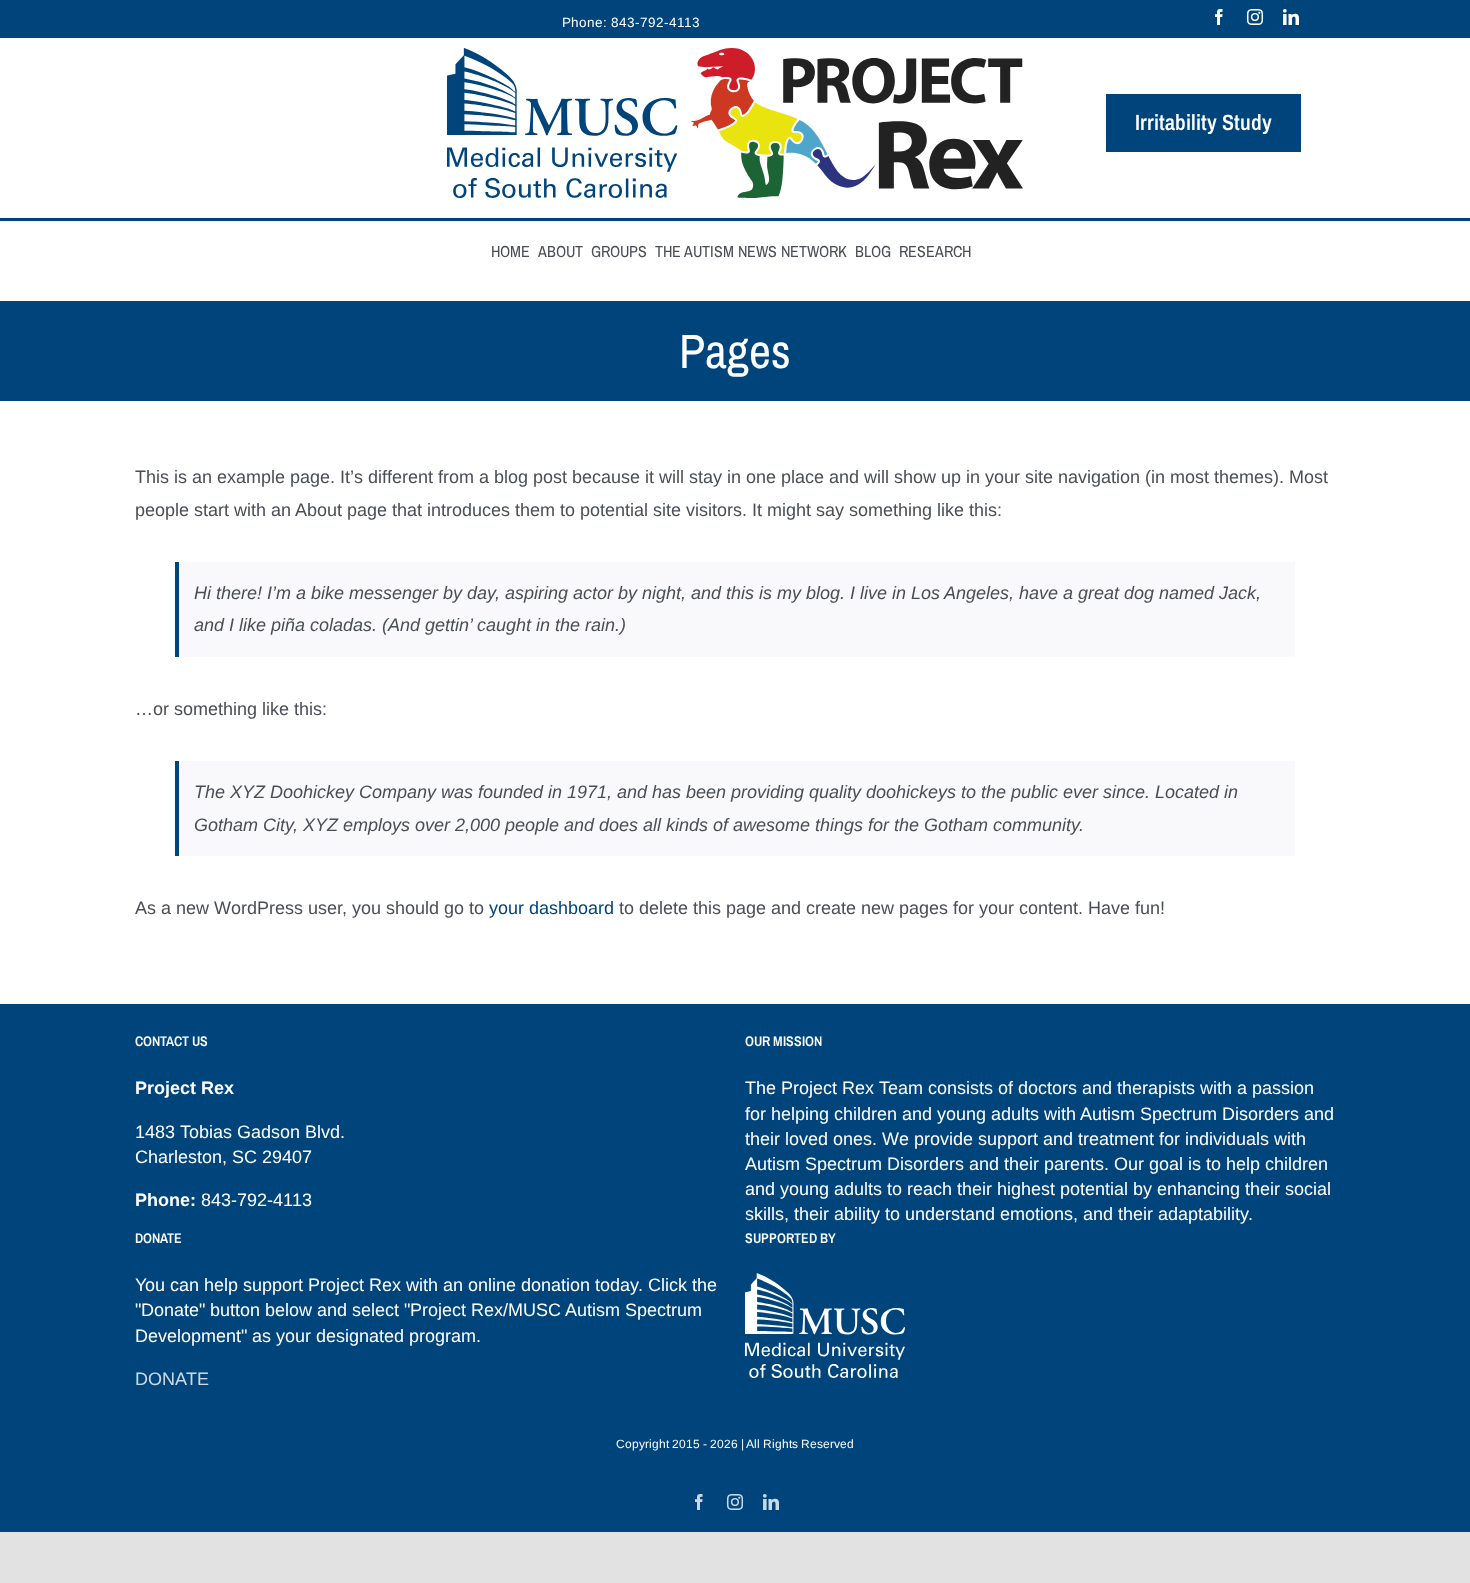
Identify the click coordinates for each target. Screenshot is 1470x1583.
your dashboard (551, 908)
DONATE (172, 1379)
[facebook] (1219, 17)
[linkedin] (1291, 17)
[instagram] (1255, 17)
